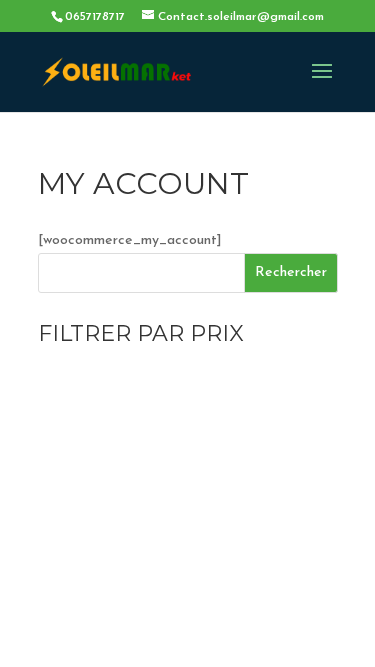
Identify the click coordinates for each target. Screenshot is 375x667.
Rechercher (291, 272)
